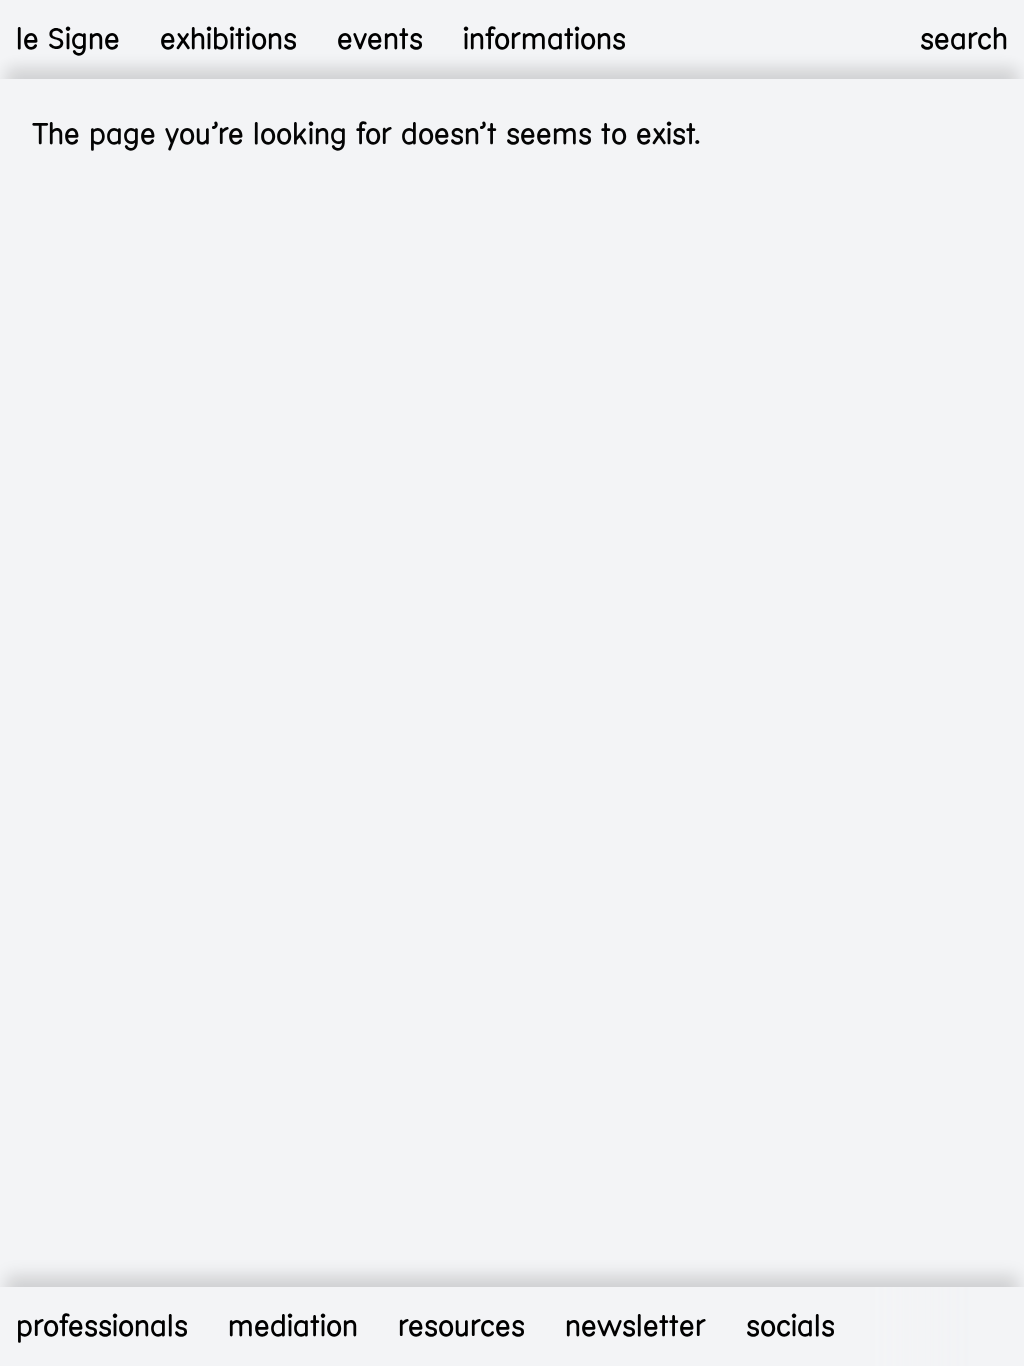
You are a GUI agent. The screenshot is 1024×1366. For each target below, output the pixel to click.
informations (544, 39)
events (380, 39)
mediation (293, 1326)
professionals (102, 1326)
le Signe (68, 39)
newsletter (635, 1326)
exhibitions (228, 39)
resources (461, 1326)
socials (790, 1326)
